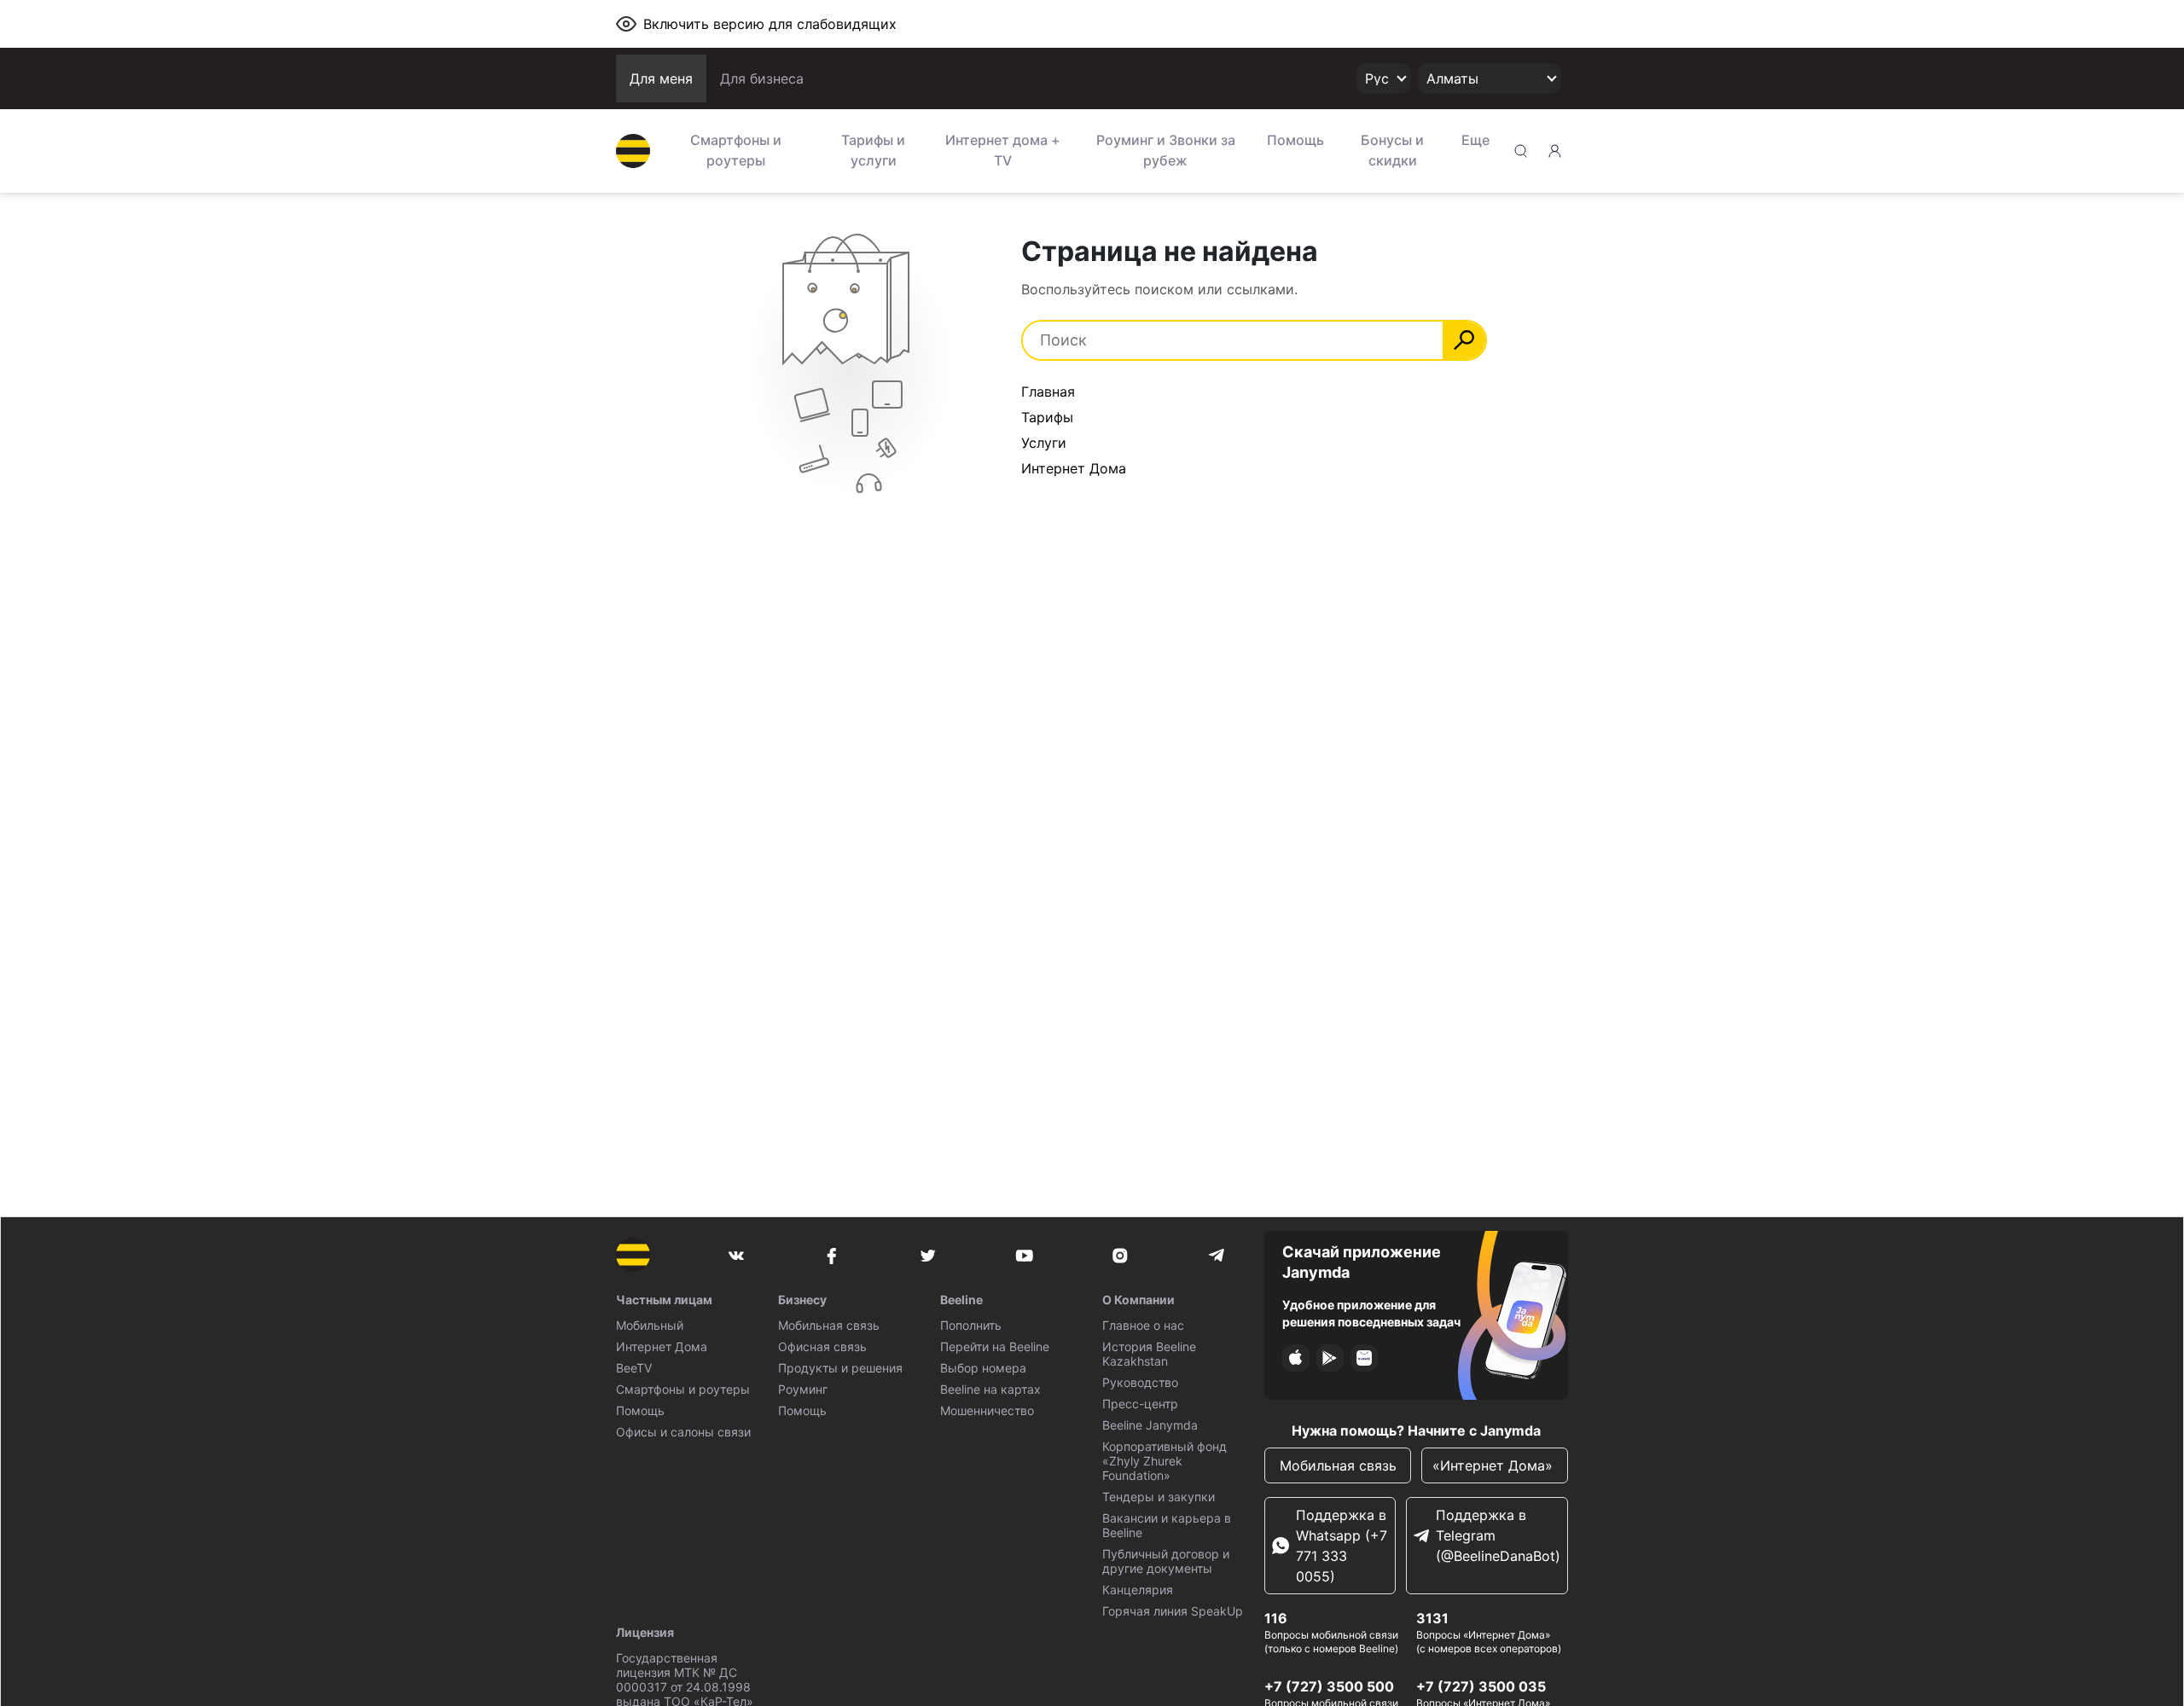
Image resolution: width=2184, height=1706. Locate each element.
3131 (1432, 1618)
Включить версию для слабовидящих (770, 24)
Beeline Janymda (1150, 1425)
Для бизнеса (762, 78)
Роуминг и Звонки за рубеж (1166, 150)
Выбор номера (983, 1368)
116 (1276, 1618)
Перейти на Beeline (995, 1346)
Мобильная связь (829, 1325)
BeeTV (634, 1368)
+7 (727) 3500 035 (1481, 1686)
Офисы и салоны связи (683, 1432)
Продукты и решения (840, 1368)
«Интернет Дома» (1495, 1465)
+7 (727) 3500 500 (1329, 1686)
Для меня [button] (661, 78)
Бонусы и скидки (1392, 150)
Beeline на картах (990, 1389)
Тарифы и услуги (873, 150)
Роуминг (803, 1389)
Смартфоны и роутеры (736, 150)
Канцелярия (1138, 1590)
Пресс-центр (1140, 1404)
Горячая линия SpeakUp (1173, 1611)
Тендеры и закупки (1159, 1497)
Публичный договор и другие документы (1166, 1561)
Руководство (1140, 1382)
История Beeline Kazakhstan (1149, 1354)
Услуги (1044, 443)
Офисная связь (822, 1346)
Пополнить (971, 1325)
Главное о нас (1143, 1325)
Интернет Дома (1074, 468)
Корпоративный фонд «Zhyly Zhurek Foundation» (1165, 1461)
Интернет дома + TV (1003, 150)
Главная (1048, 392)
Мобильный (650, 1325)
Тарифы (1047, 417)
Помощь (1295, 140)
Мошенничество (987, 1410)
